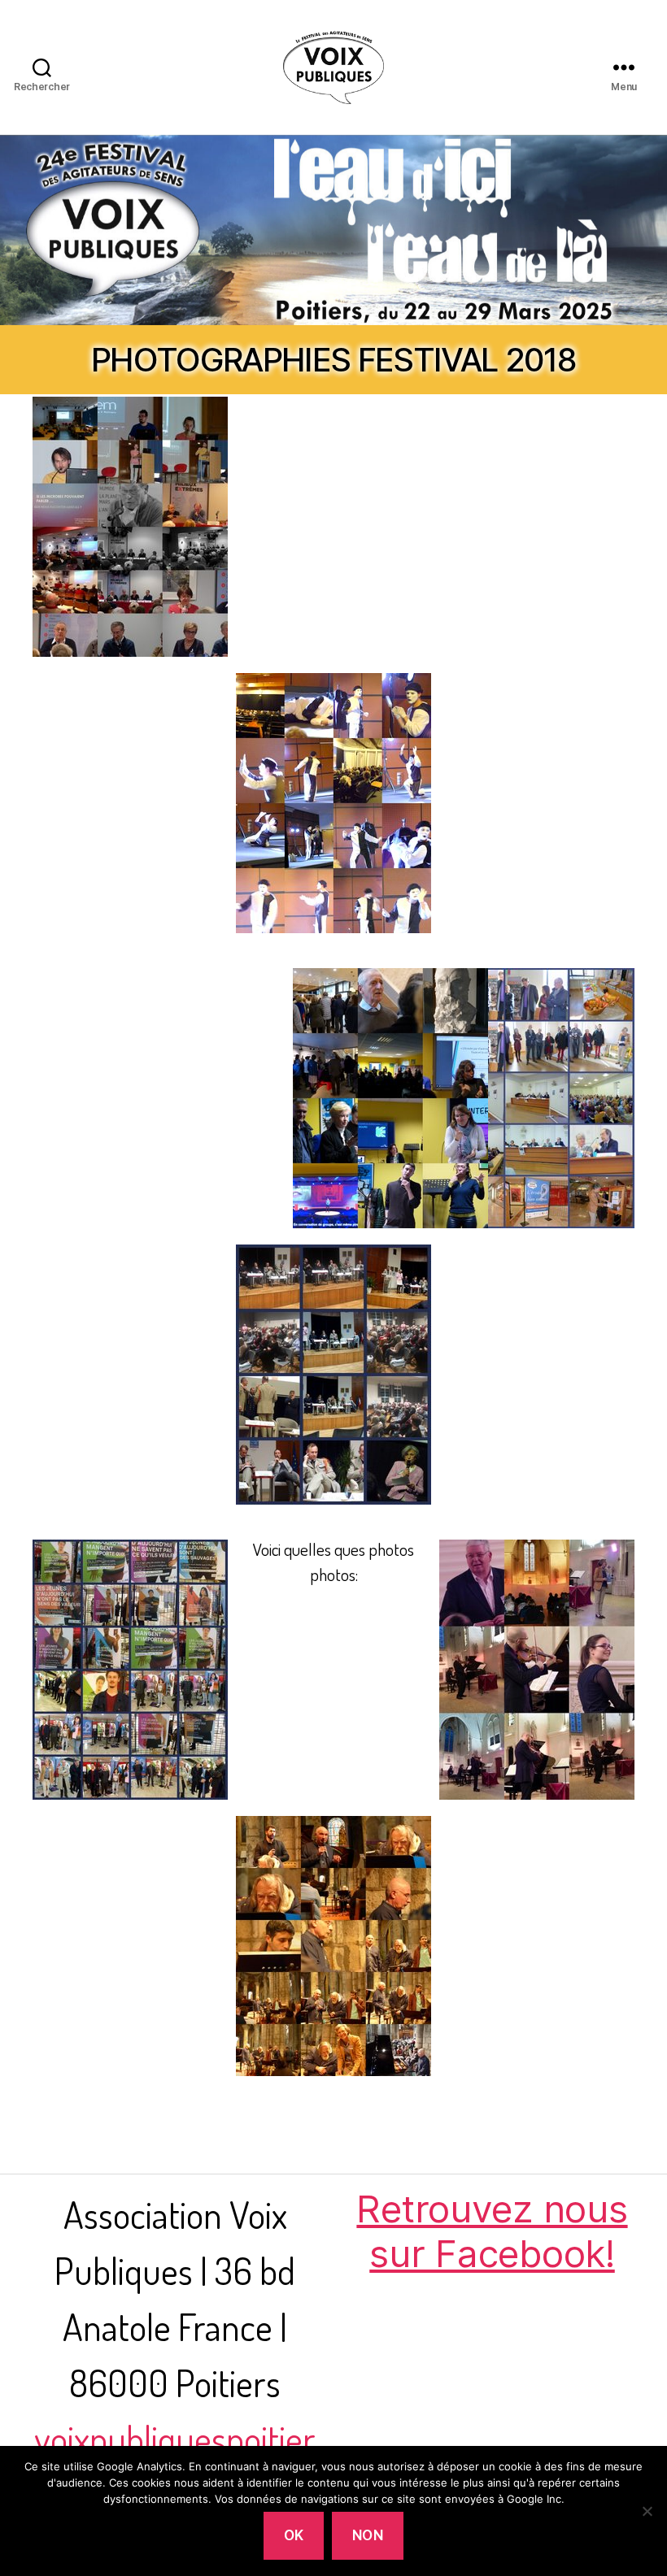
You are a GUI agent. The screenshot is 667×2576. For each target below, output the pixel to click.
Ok (294, 2535)
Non (368, 2535)
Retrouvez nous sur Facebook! (492, 2231)
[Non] (647, 2511)
